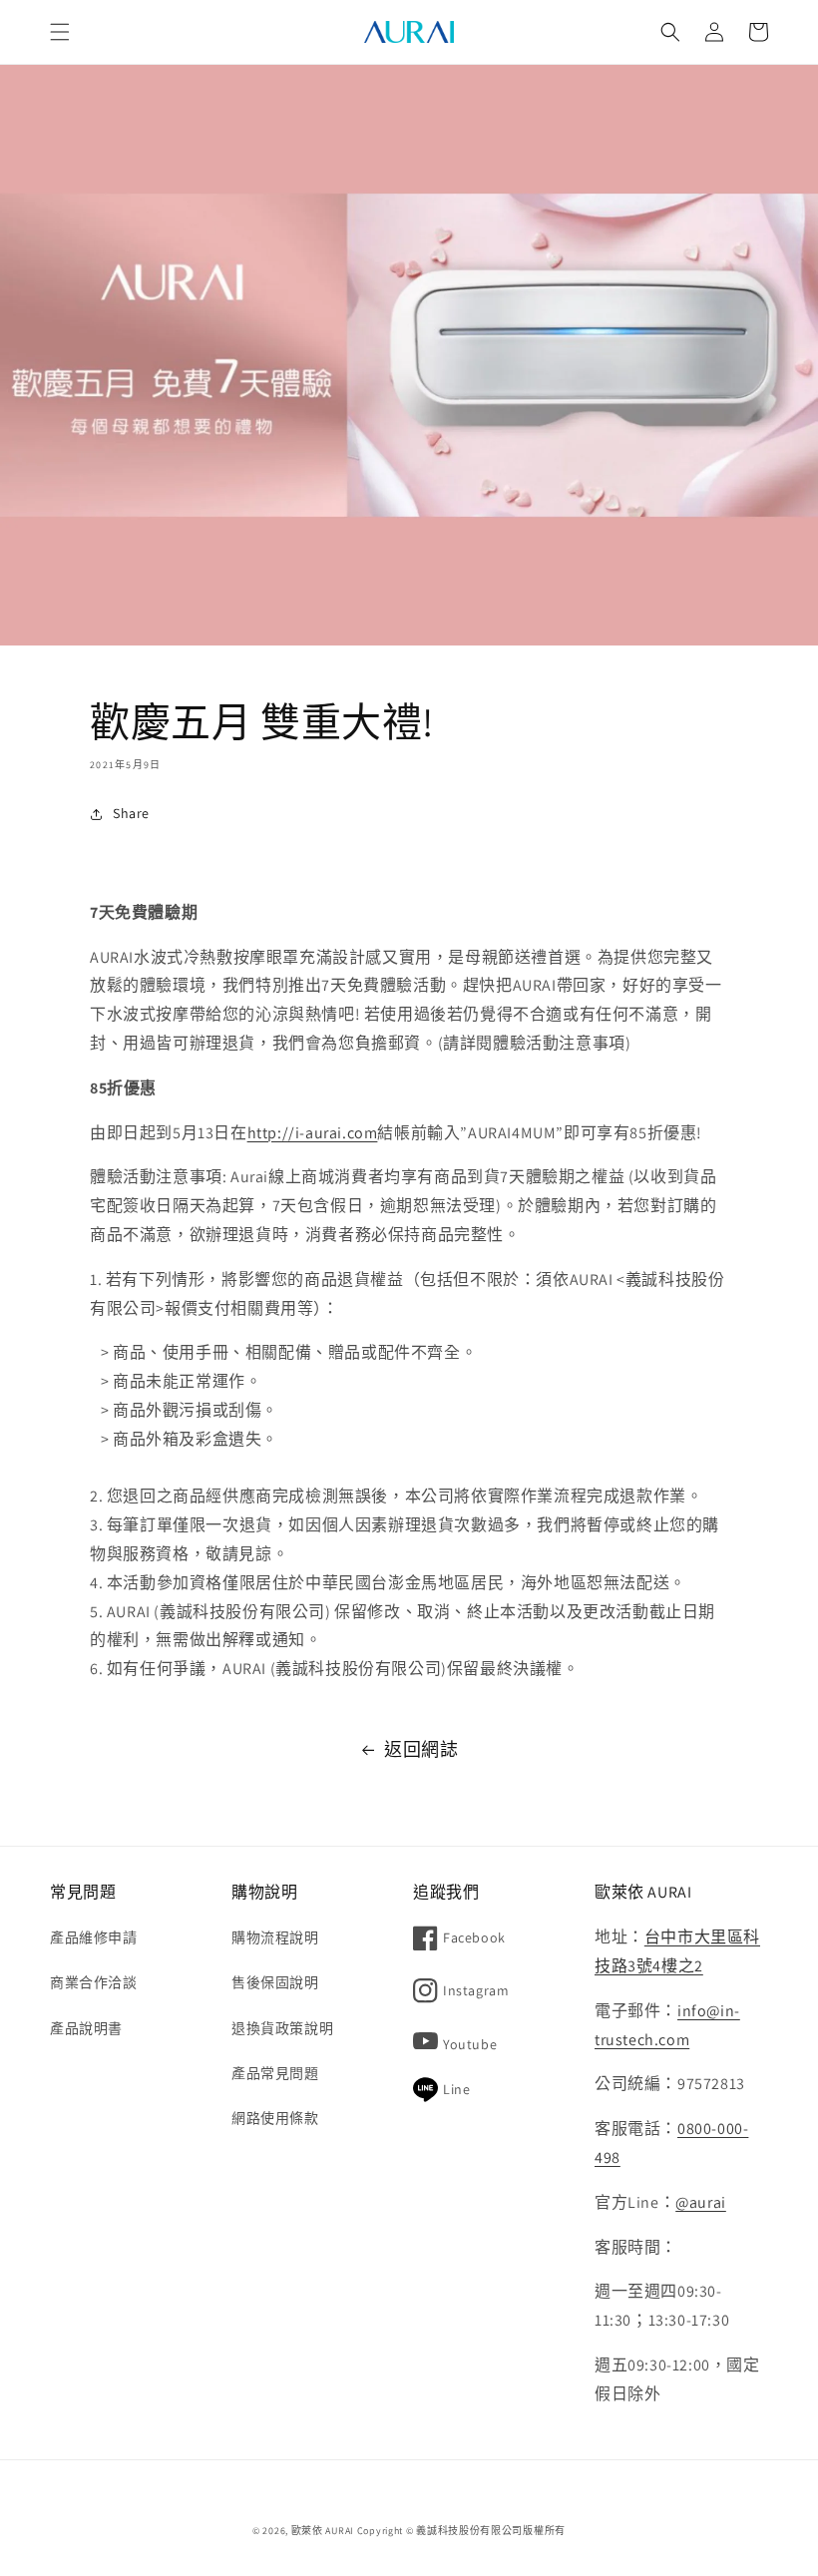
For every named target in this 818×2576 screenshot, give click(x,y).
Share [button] (131, 813)
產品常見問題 (275, 2073)
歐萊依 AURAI (323, 2531)
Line (456, 2089)
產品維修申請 (94, 1937)
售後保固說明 (275, 1982)
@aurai (701, 2202)
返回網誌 (421, 1749)
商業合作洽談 (94, 1982)
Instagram (476, 1990)
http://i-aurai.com (313, 1133)
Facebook (474, 1937)
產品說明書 (86, 2028)
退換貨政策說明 (282, 2028)
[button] (60, 32)
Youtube (470, 2044)
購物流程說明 (275, 1937)
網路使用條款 (275, 2118)
